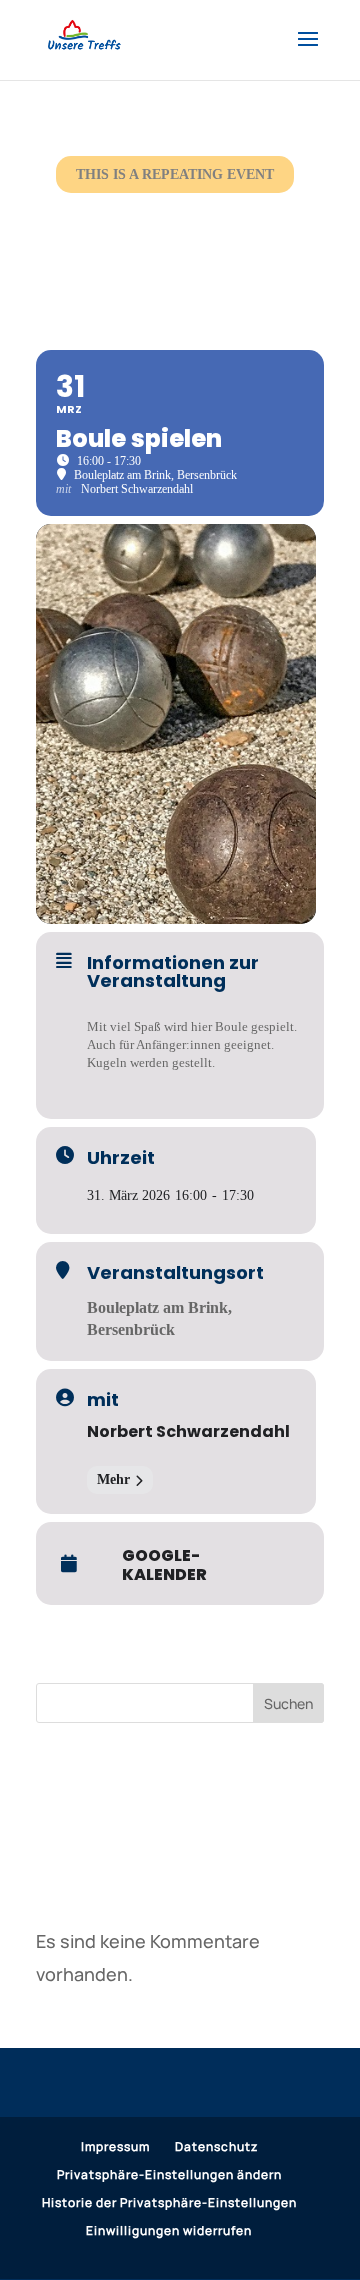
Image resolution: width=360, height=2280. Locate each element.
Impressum (115, 2146)
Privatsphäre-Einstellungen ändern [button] (169, 2174)
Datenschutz (216, 2146)
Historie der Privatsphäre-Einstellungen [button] (169, 2202)
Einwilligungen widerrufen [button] (169, 2230)
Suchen (288, 1703)
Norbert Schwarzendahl (188, 1431)
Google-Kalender (164, 1565)
